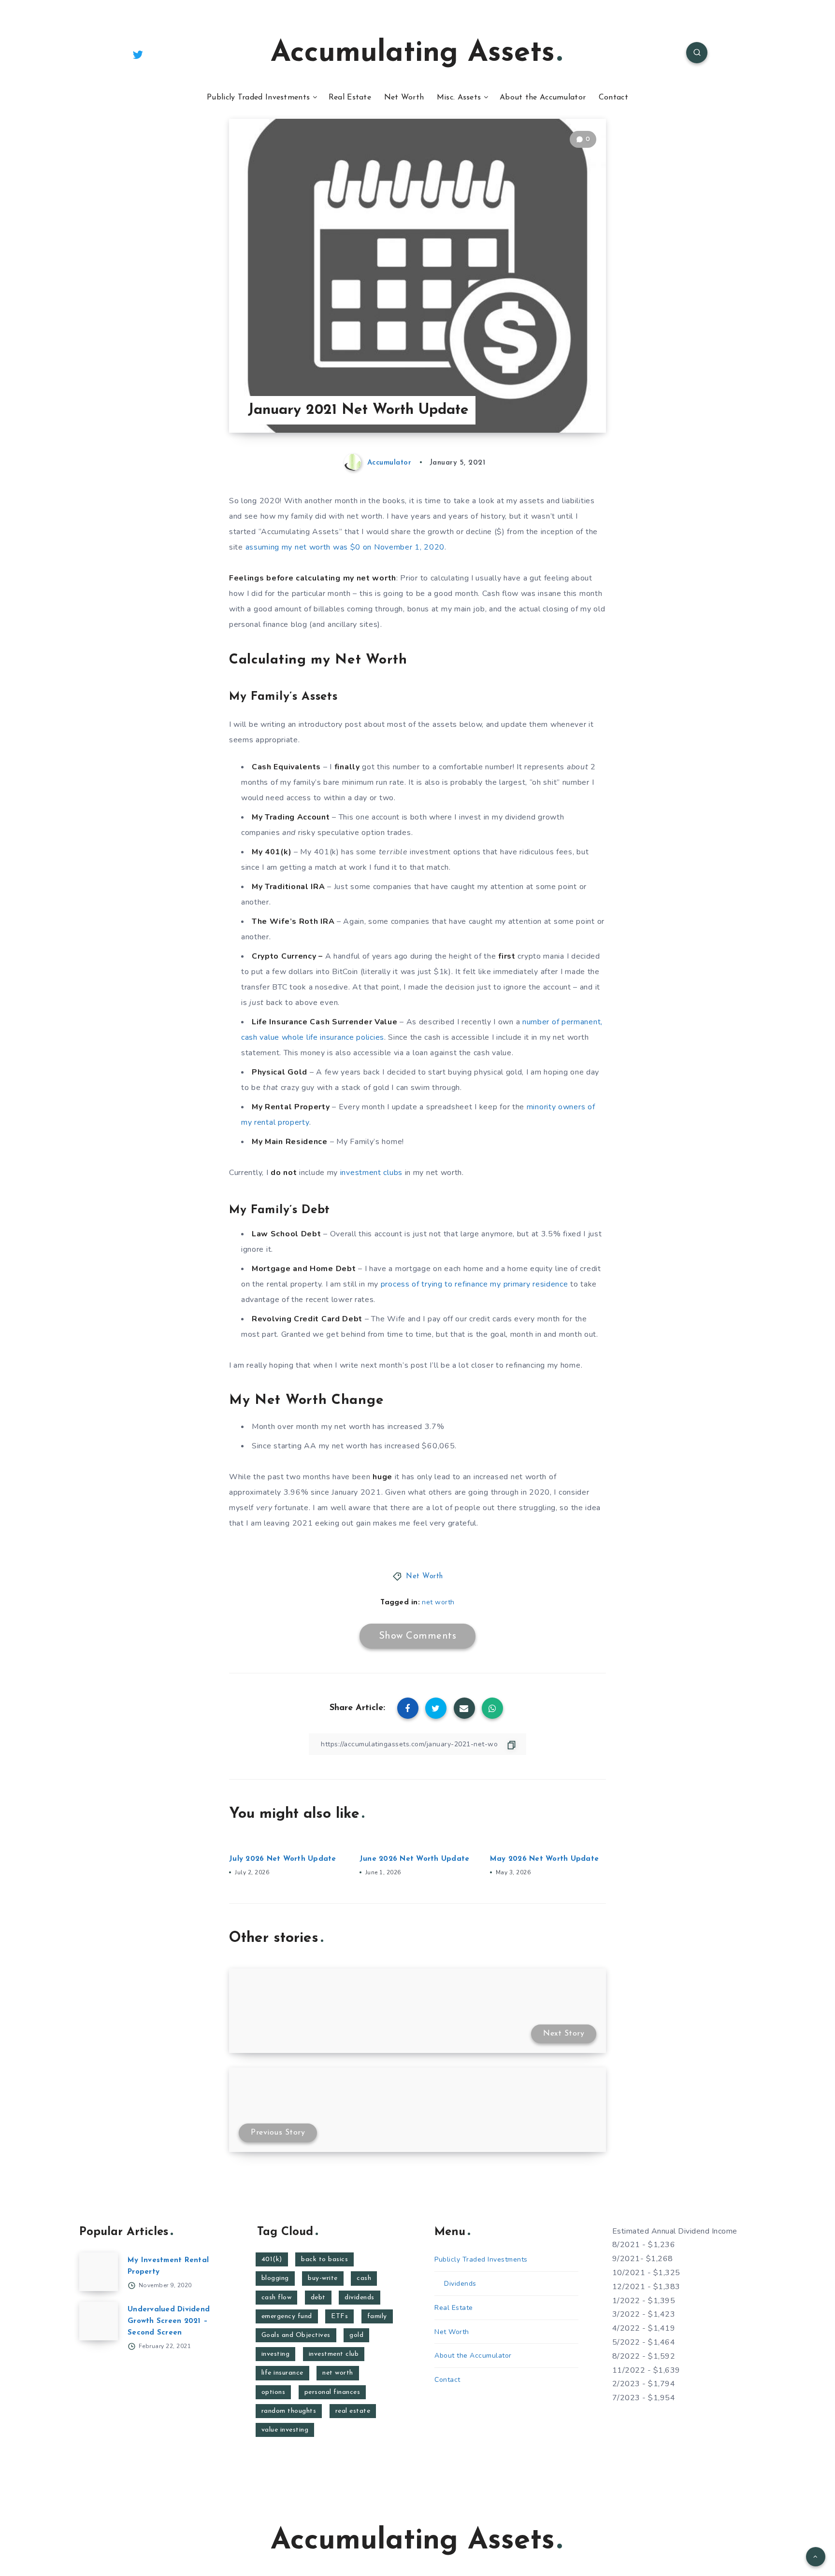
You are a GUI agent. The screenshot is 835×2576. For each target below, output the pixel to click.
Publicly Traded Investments (258, 98)
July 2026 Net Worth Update (283, 1859)
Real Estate (350, 98)
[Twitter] (138, 54)
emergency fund (287, 2316)
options (274, 2392)
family (377, 2316)
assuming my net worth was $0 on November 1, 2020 (345, 547)
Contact (613, 98)
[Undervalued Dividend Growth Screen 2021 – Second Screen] (99, 2321)
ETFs (339, 2316)
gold (356, 2335)
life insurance (282, 2373)
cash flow (277, 2298)
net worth (438, 1602)
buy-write (323, 2278)
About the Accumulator (543, 98)
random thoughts (289, 2411)
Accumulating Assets (413, 54)
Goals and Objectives (296, 2335)
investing (276, 2354)
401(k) (272, 2259)
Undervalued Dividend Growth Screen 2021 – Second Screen (169, 2321)
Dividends (460, 2284)
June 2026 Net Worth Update (415, 1859)
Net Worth (404, 98)
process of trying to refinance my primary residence (475, 1284)
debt (318, 2298)
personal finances (332, 2392)
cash (364, 2278)
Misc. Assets (459, 98)
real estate (353, 2411)
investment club (334, 2354)
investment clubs (371, 1173)
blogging (275, 2278)
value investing (285, 2430)
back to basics (324, 2259)
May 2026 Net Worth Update (544, 1859)
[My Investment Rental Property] (99, 2272)
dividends (360, 2298)
